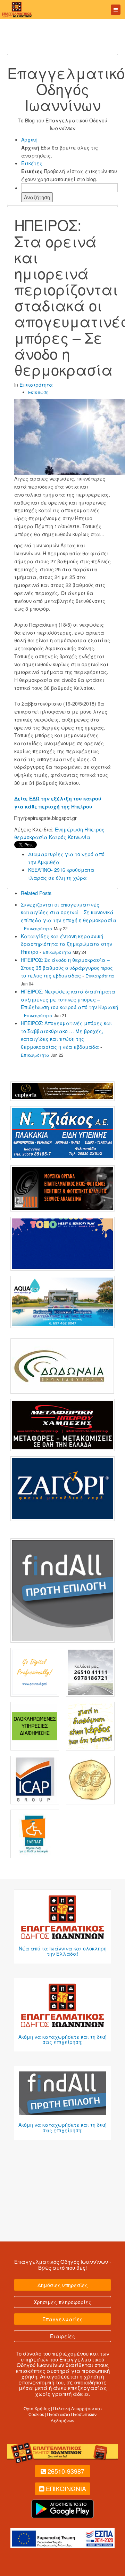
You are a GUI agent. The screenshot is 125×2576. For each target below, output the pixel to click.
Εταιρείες (62, 2336)
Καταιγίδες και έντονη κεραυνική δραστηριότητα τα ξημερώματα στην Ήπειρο (66, 944)
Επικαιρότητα (36, 385)
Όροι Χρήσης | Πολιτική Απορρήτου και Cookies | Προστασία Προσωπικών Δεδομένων (63, 2414)
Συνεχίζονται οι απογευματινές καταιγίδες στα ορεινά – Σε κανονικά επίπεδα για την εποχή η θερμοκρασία (69, 912)
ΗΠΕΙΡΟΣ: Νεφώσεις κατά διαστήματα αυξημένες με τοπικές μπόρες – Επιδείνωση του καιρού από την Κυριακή (69, 999)
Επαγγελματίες (62, 2319)
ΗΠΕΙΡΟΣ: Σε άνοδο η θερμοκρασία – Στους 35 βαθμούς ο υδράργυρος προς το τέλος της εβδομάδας (67, 968)
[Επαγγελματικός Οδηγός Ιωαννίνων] (16, 9)
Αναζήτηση (37, 197)
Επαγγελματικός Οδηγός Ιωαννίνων (61, 2261)
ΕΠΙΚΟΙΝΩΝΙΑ (66, 2488)
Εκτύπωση (38, 392)
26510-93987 (66, 2471)
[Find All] (62, 1590)
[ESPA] (62, 2537)
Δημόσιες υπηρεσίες (63, 2285)
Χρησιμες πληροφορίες (62, 2302)
